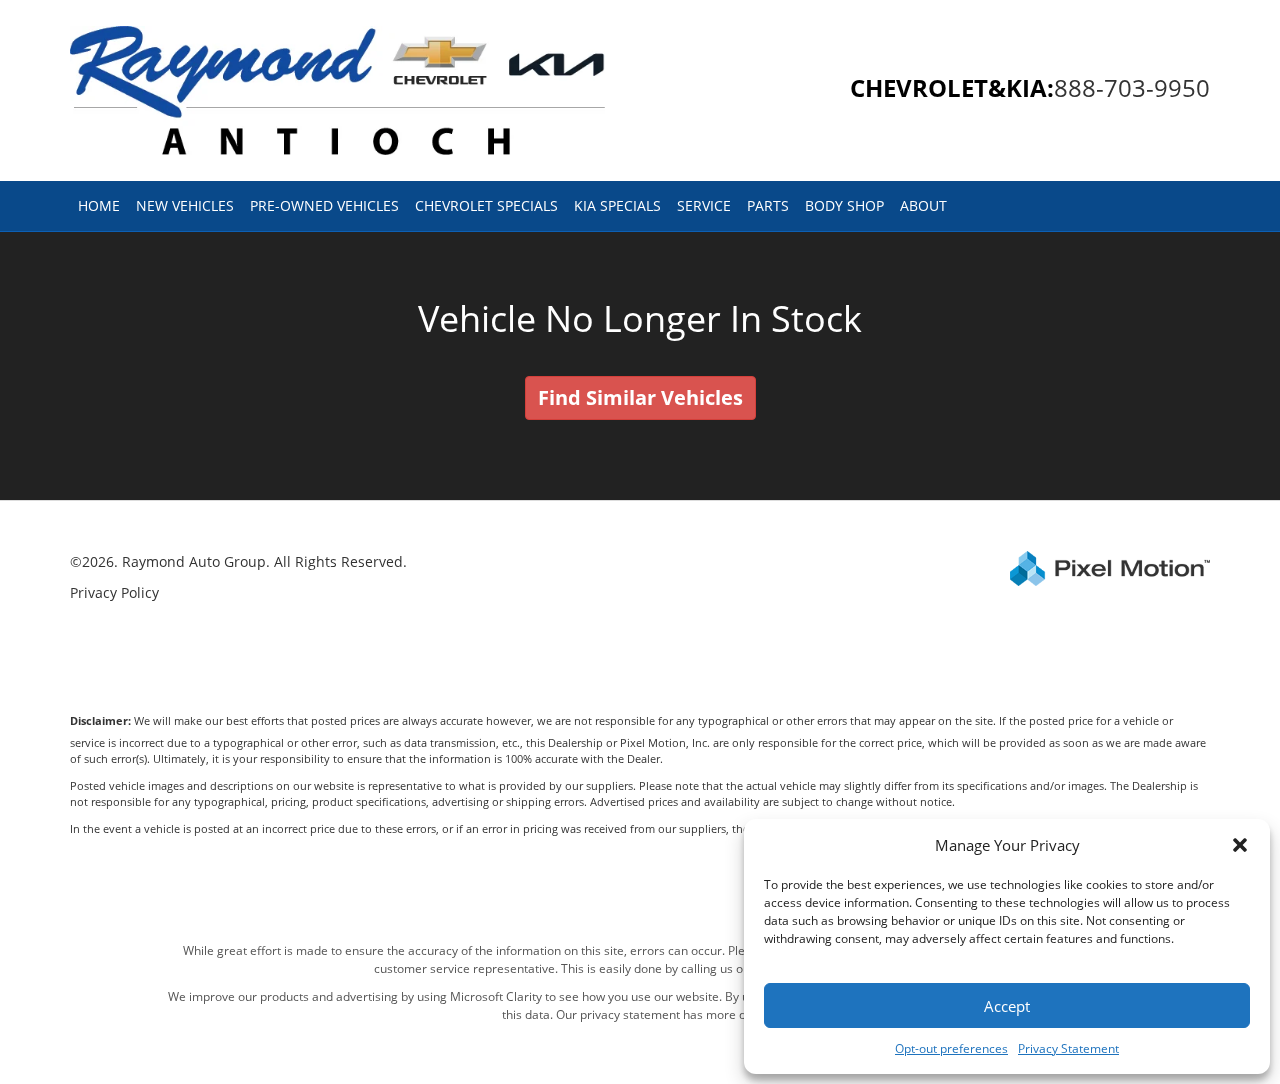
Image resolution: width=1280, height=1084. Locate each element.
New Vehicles (185, 205)
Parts (768, 205)
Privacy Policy (114, 592)
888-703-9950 (1132, 87)
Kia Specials (617, 205)
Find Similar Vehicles (640, 397)
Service (704, 205)
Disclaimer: (100, 720)
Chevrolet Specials (486, 205)
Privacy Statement (1068, 1048)
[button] (1240, 845)
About (923, 205)
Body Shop (844, 205)
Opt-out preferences (951, 1048)
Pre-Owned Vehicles (324, 205)
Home (99, 205)
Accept (1007, 1006)
